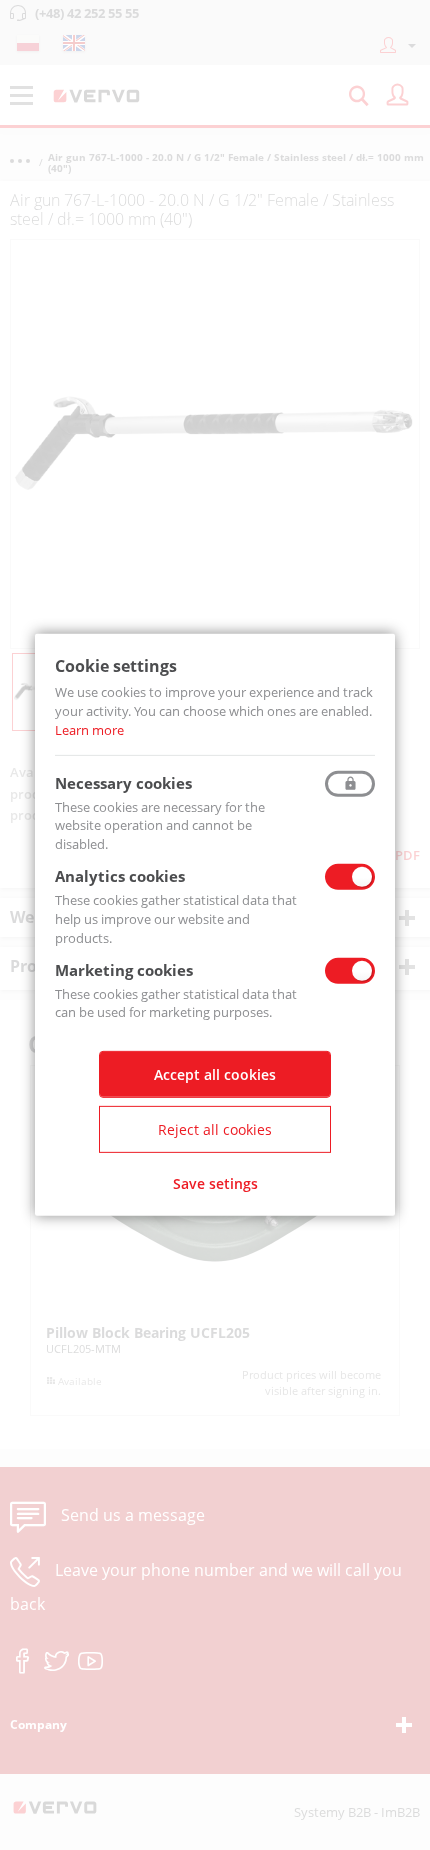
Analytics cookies (120, 876)
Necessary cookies (123, 782)
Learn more (89, 730)
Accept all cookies (215, 1074)
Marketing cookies (124, 969)
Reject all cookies (215, 1129)
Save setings (215, 1183)
